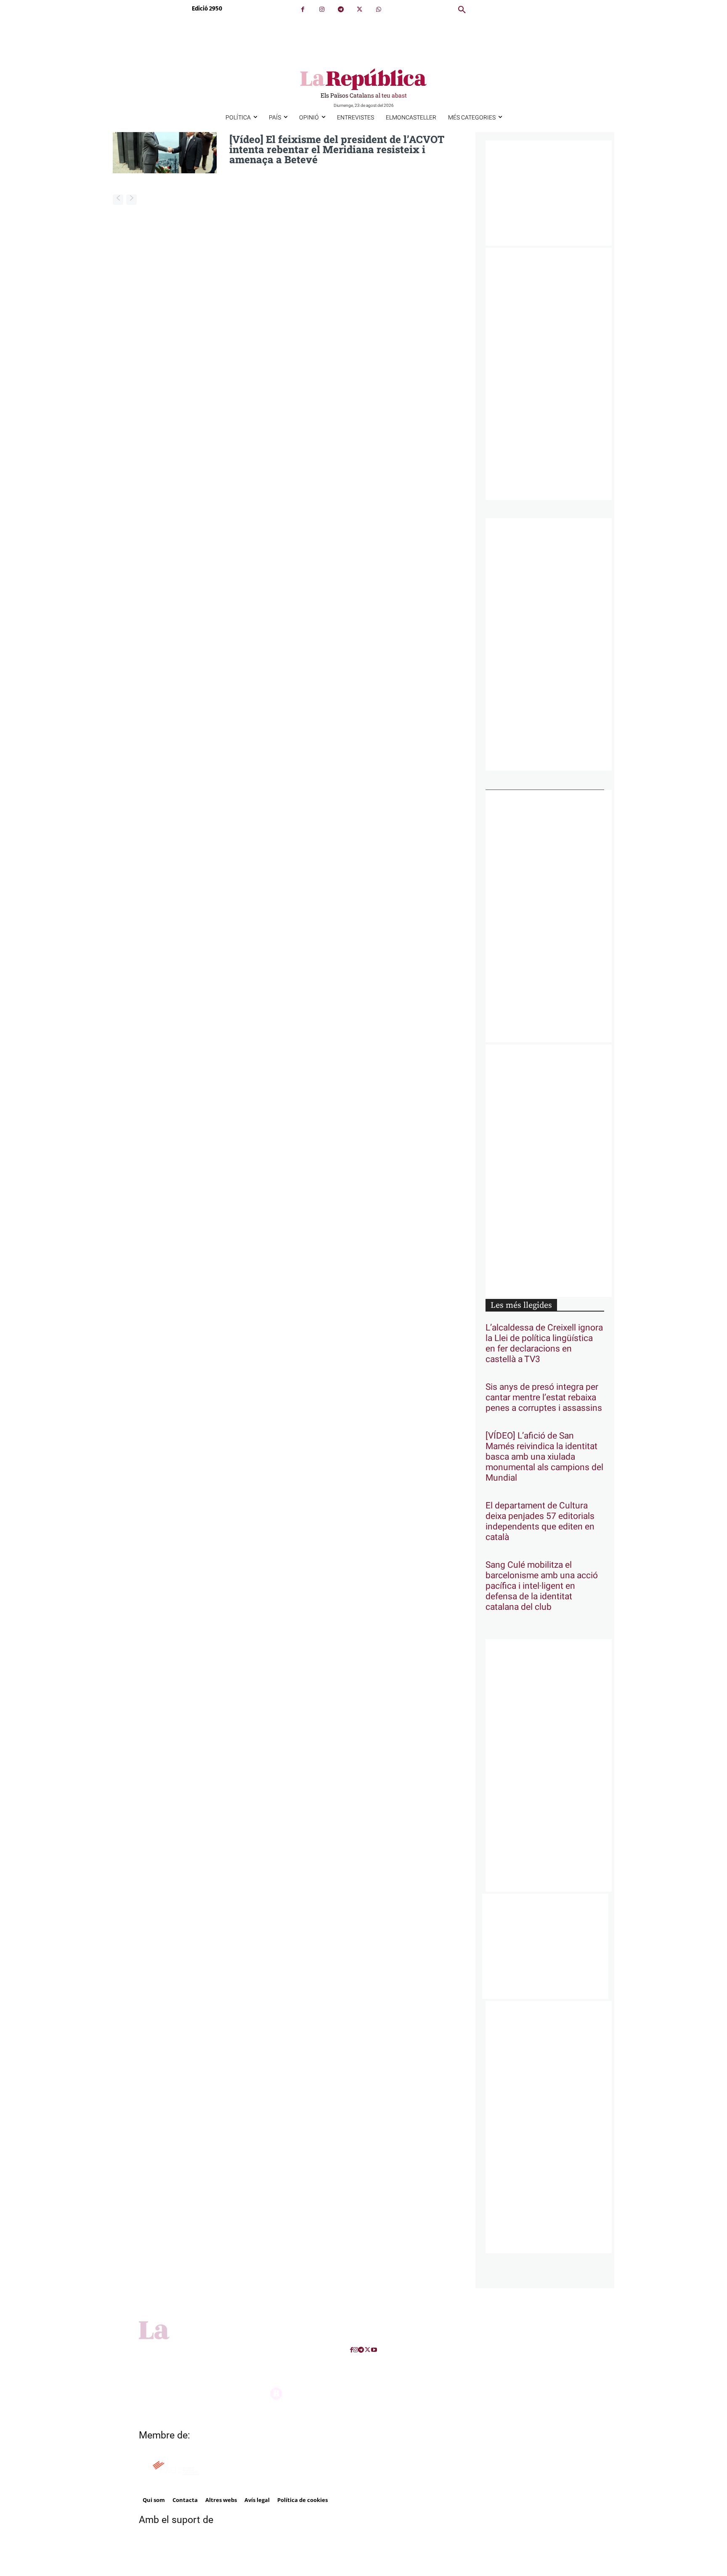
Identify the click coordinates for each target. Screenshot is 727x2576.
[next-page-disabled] (131, 200)
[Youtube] (374, 2350)
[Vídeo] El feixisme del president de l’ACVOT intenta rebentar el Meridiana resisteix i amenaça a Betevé (337, 149)
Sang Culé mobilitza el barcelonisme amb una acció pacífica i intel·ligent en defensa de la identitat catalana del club (542, 1586)
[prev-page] (118, 200)
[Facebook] (303, 9)
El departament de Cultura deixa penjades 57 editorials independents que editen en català (540, 1521)
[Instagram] (322, 9)
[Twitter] (360, 9)
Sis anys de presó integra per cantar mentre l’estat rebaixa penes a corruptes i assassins (544, 1398)
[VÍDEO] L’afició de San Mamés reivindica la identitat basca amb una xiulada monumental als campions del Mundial (544, 1457)
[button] (462, 10)
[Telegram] (341, 9)
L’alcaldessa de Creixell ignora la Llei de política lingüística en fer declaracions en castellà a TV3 (544, 1344)
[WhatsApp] (378, 9)
